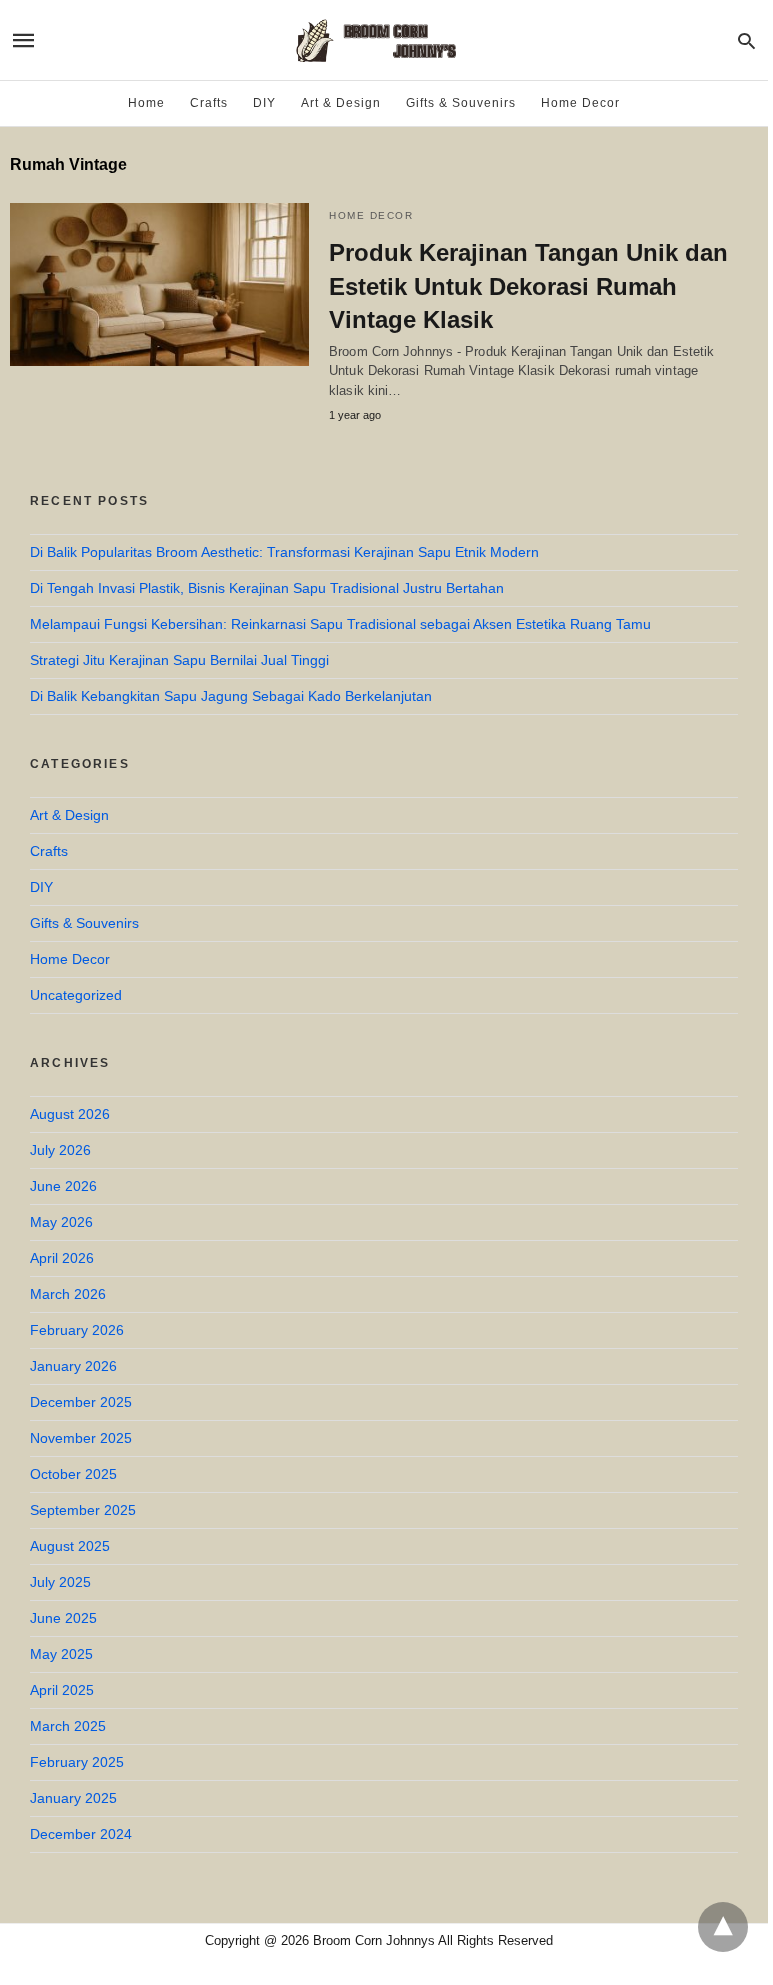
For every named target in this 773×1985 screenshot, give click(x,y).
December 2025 (81, 1402)
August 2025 (70, 1546)
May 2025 (61, 1654)
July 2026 (60, 1150)
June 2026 (63, 1186)
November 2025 (81, 1438)
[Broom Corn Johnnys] (383, 39)
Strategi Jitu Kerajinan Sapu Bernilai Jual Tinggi (179, 660)
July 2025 (60, 1582)
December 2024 (81, 1834)
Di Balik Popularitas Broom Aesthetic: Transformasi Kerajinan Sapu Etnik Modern (284, 552)
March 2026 (68, 1294)
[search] (746, 40)
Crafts (209, 103)
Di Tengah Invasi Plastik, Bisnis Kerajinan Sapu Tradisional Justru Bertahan (267, 588)
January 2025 (73, 1798)
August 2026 (70, 1114)
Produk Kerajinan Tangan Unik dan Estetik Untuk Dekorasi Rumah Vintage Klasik (528, 286)
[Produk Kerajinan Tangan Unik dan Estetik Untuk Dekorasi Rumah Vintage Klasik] (159, 284)
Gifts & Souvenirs (461, 103)
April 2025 (62, 1690)
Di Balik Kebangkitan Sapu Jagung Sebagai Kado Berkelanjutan (231, 696)
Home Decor (580, 103)
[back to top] (723, 1927)
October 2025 (73, 1474)
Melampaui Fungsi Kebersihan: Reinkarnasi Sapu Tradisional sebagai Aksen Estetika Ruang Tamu (340, 624)
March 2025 (68, 1726)
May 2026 (61, 1222)
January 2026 (73, 1366)
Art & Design (341, 103)
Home (146, 103)
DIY (264, 103)
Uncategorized (76, 995)
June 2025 (63, 1618)
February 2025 (77, 1762)
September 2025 (83, 1510)
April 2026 (62, 1258)
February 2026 (77, 1330)
